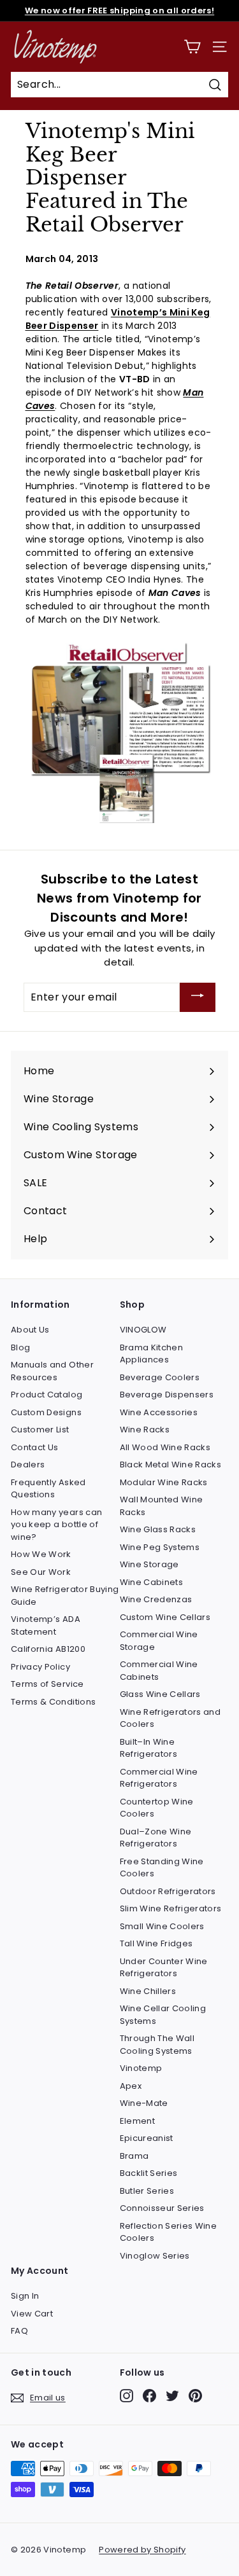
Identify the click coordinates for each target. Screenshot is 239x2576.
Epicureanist (147, 2138)
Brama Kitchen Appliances (152, 1354)
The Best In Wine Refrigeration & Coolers (120, 11)
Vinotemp (141, 2068)
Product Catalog (47, 1395)
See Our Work (41, 1572)
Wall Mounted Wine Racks (162, 1506)
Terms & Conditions (53, 1702)
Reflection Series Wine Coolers (169, 2232)
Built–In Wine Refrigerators (149, 1748)
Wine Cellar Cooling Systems (163, 2015)
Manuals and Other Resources (52, 1371)
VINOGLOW (143, 1330)
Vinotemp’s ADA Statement (46, 1625)
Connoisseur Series (162, 2208)
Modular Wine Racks (164, 1482)
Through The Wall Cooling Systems (157, 2045)
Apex (131, 2086)
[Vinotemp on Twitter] (172, 2396)
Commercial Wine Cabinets (159, 1671)
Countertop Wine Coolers (157, 1808)
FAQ (19, 2331)
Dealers (28, 1465)
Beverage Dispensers (167, 1395)
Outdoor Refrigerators (168, 1891)
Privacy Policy (40, 1667)
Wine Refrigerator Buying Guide (65, 1596)
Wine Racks (145, 1430)
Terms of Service (47, 1684)
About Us (30, 1330)
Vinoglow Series (155, 2256)
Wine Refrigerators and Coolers (170, 1718)
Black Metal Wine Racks (171, 1465)
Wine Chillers (148, 1991)
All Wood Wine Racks (165, 1447)
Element (137, 2121)
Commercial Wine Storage (159, 1641)
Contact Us (35, 1447)
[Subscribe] (198, 998)
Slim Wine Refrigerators (171, 1908)
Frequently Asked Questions (48, 1489)
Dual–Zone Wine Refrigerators (156, 1838)
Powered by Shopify (142, 2550)
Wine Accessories (159, 1412)
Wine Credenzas (156, 1599)
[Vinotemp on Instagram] (127, 2396)
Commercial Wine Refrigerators (159, 1778)
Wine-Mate (144, 2103)
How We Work (41, 1554)
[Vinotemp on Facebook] (149, 2396)
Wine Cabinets (152, 1582)
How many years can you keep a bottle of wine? (56, 1525)
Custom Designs (46, 1412)
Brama (134, 2156)
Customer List (40, 1430)
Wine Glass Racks (158, 1529)
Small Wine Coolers (162, 1926)
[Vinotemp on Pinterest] (195, 2396)
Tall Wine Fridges (156, 1943)
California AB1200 (48, 1649)
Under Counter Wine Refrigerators (164, 1968)
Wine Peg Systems (160, 1547)
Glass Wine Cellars (160, 1694)
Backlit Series (149, 2173)
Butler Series (147, 2191)
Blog (20, 1347)
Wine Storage (149, 1564)
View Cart (32, 2314)
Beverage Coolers (160, 1377)
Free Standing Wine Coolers (162, 1868)
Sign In (25, 2296)
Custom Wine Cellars (165, 1617)
